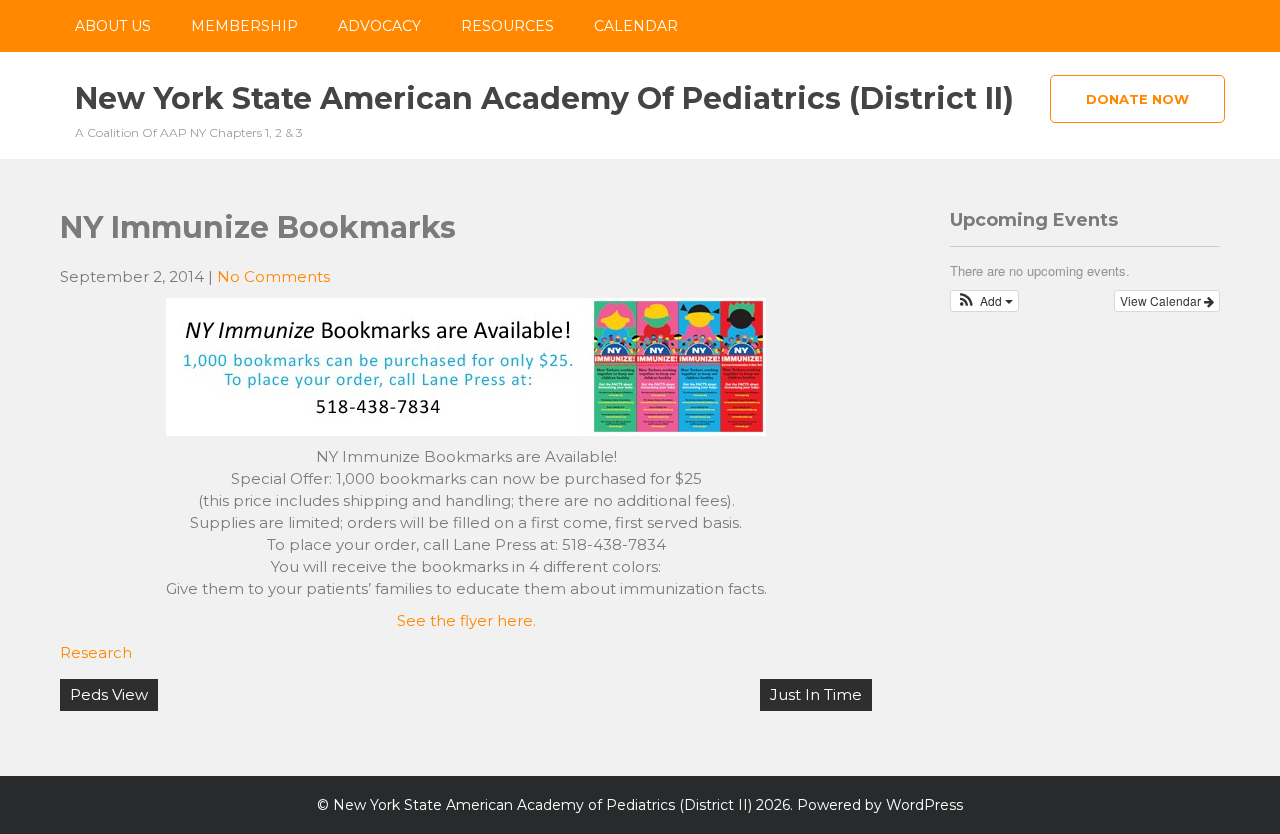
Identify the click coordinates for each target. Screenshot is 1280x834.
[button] (984, 301)
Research (96, 652)
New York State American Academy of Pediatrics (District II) (544, 98)
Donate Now (1137, 99)
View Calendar (1162, 300)
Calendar (636, 26)
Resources (507, 26)
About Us (113, 26)
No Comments (273, 276)
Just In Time (816, 694)
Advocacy (379, 26)
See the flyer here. (466, 620)
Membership (244, 26)
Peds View (109, 694)
